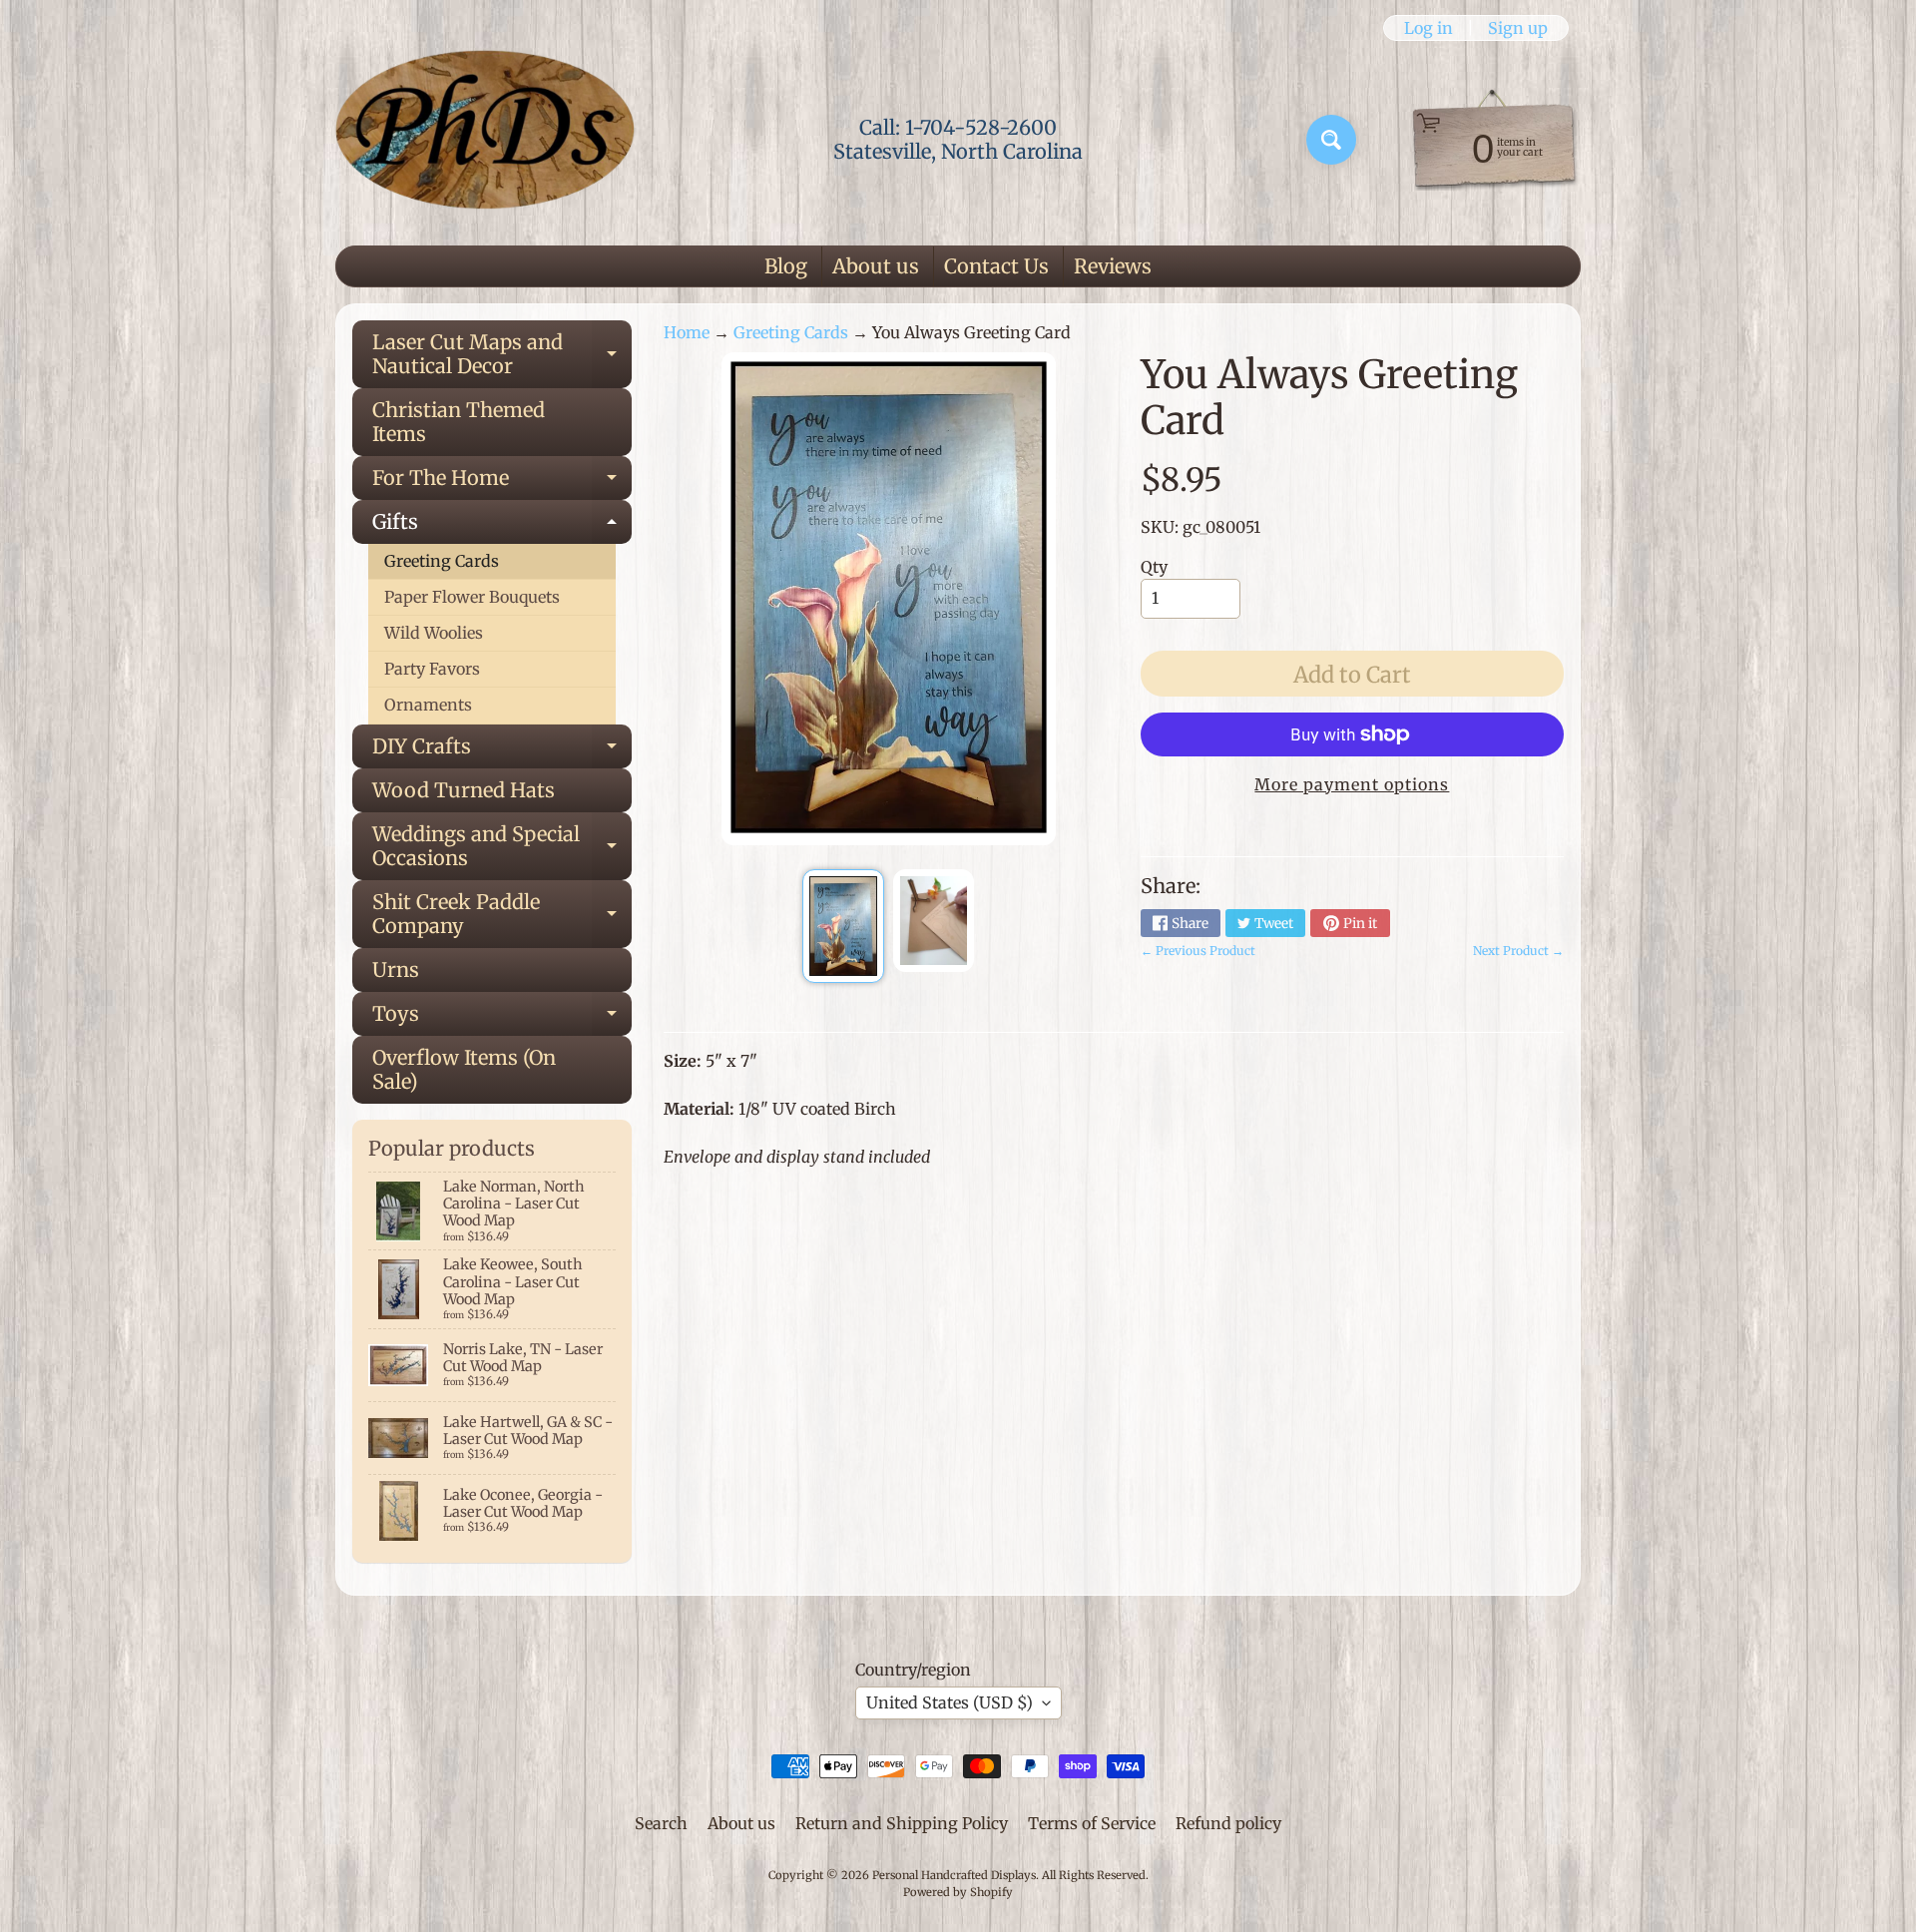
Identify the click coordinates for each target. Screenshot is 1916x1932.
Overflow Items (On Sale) (464, 1069)
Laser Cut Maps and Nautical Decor (502, 355)
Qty (1154, 567)
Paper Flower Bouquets (472, 597)
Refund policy (1228, 1823)
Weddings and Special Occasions (502, 847)
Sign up (1518, 28)
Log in (1429, 28)
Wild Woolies (434, 633)
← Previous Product (1198, 951)
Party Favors (432, 669)
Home (687, 332)
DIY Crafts (502, 751)
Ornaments (428, 705)
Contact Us (996, 266)
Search (661, 1823)
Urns (396, 969)
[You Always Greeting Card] (843, 926)
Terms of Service (1092, 1823)
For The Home (502, 483)
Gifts (502, 526)
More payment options (1352, 784)
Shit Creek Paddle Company (502, 915)
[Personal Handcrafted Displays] (485, 140)
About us (876, 266)
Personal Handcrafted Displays (954, 1875)
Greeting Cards (442, 561)
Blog (786, 266)
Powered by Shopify (958, 1892)
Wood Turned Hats (464, 790)
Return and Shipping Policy (902, 1823)
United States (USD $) (950, 1702)
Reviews (1113, 266)
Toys (502, 1018)
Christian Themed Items (459, 422)
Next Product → (1518, 951)
